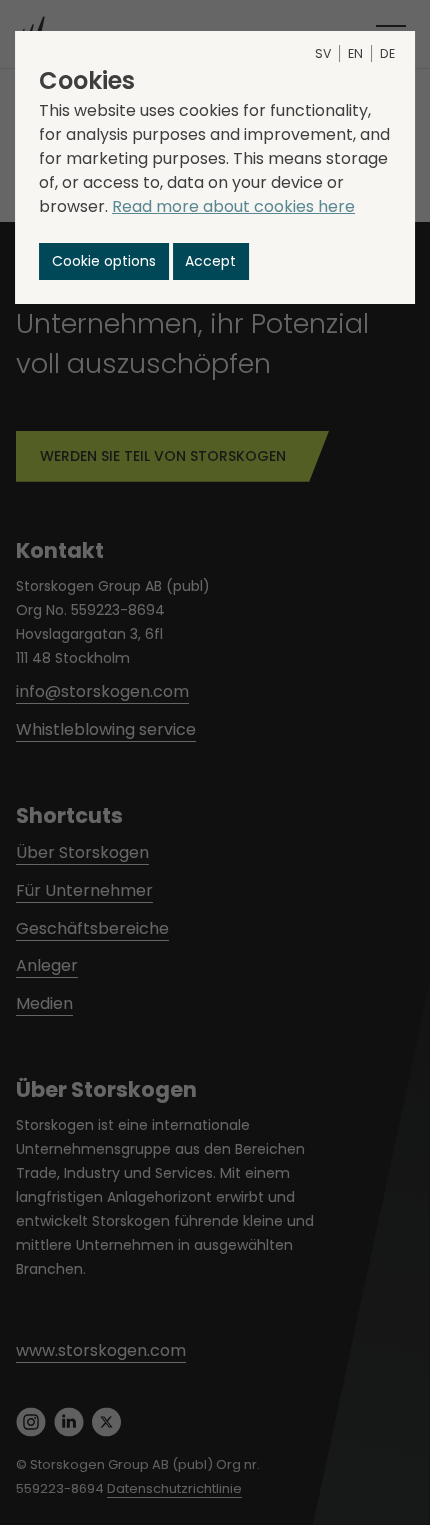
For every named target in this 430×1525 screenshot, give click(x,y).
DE (387, 53)
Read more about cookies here (233, 206)
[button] (104, 261)
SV (323, 53)
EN (355, 53)
